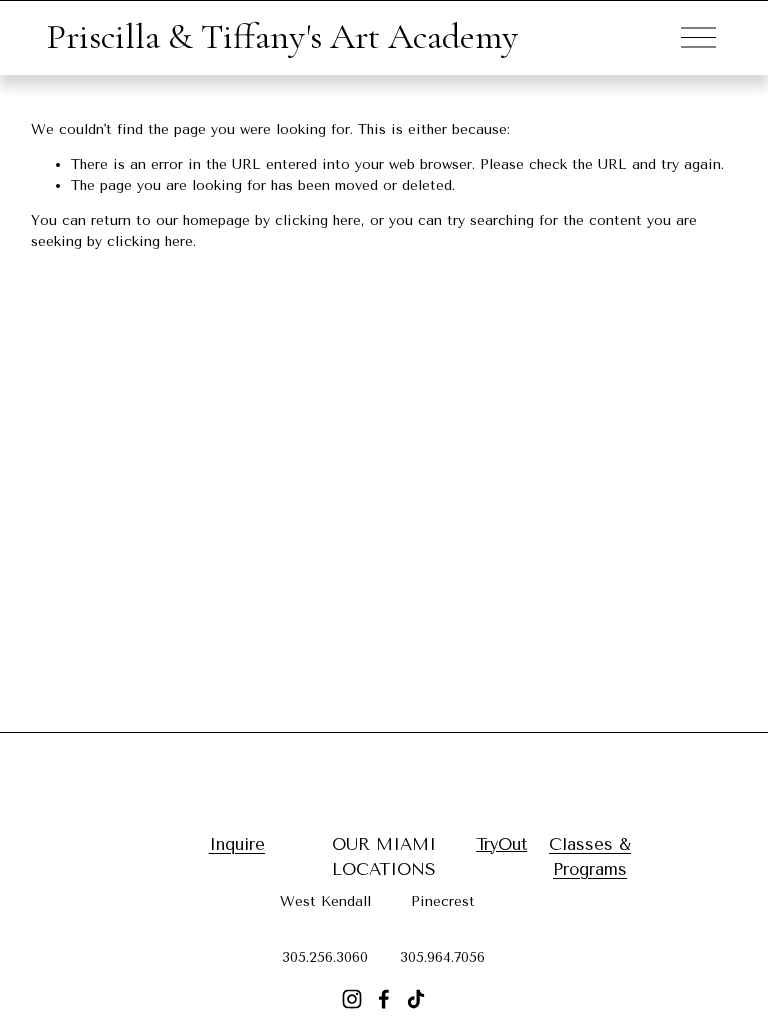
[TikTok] (416, 999)
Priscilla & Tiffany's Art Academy (282, 36)
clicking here (318, 220)
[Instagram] (352, 999)
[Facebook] (384, 999)
